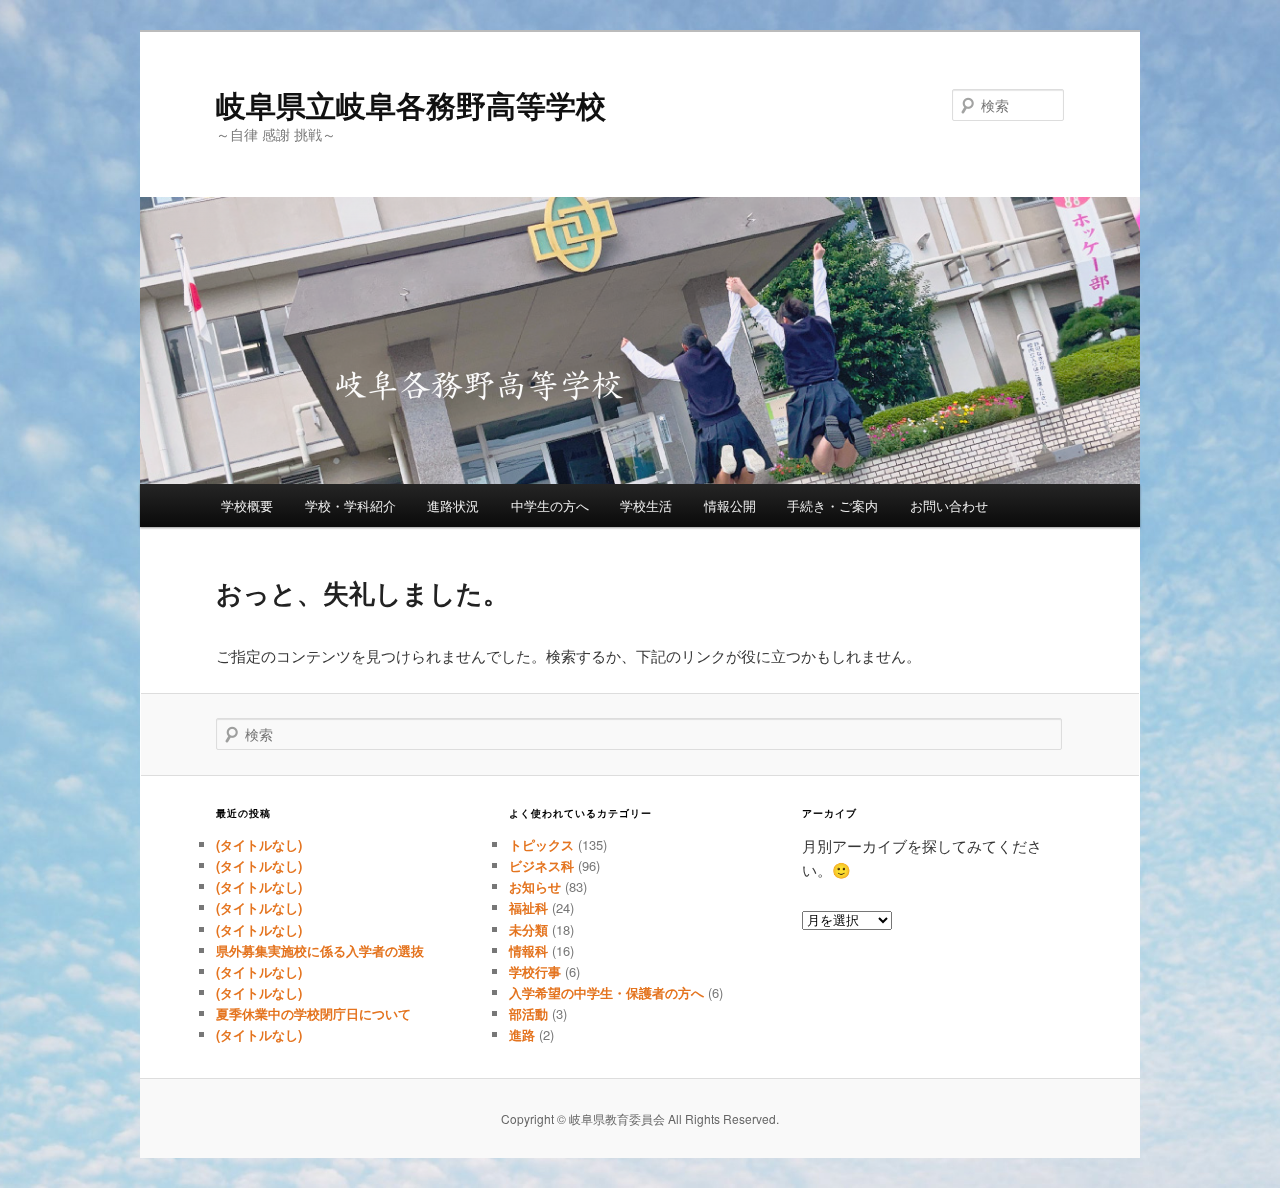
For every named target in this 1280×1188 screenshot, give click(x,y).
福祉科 (528, 907)
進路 (522, 1034)
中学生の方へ (550, 505)
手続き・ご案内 (832, 505)
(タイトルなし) (259, 844)
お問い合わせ (949, 505)
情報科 (528, 950)
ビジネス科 (541, 865)
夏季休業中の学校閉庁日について (313, 1013)
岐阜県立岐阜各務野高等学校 (411, 104)
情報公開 (730, 505)
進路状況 (453, 505)
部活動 (528, 1013)
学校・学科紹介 (350, 505)
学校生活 (646, 505)
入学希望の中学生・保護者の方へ (606, 992)
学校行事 (535, 971)
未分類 (528, 929)
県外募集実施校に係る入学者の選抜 (320, 950)
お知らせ (535, 886)
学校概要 (247, 505)
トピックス (541, 844)
